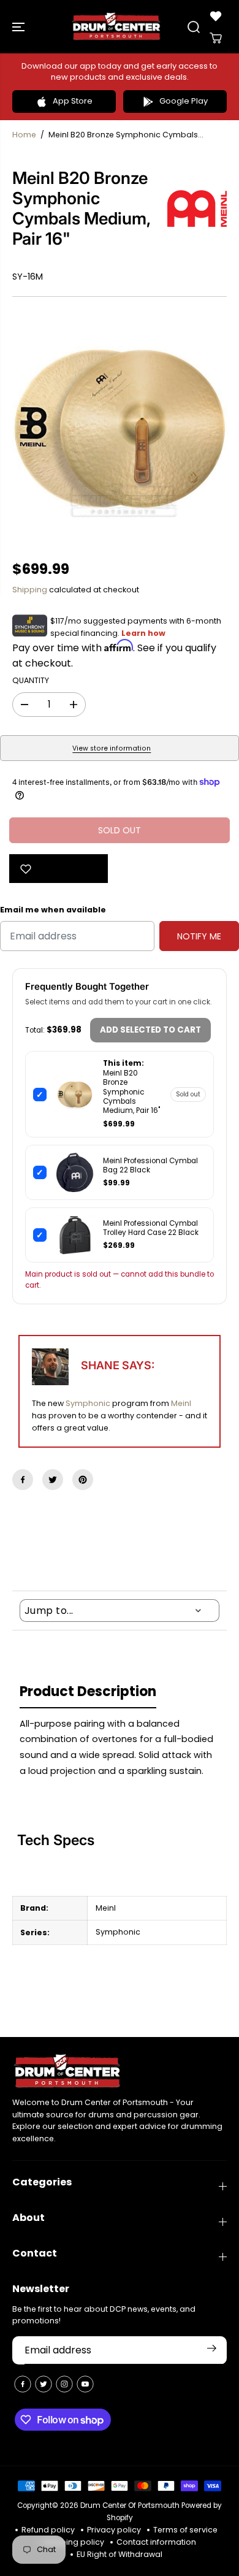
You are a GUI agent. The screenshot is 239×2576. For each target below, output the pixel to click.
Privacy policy (114, 2530)
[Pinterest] (83, 1480)
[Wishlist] (216, 16)
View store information (112, 748)
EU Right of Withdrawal (120, 2554)
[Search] (194, 27)
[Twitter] (53, 1480)
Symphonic (88, 1403)
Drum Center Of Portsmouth (130, 2505)
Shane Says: (118, 1365)
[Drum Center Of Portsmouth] (116, 27)
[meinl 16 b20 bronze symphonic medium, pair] (120, 429)
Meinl (181, 1403)
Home (24, 135)
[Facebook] (23, 1480)
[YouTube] (85, 2384)
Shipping (30, 590)
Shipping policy (74, 2542)
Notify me (199, 936)
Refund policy (48, 2530)
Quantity (31, 680)
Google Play (184, 101)
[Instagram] (64, 2384)
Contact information (156, 2542)
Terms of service (185, 2530)
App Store (73, 101)
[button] (20, 27)
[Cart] (216, 38)
